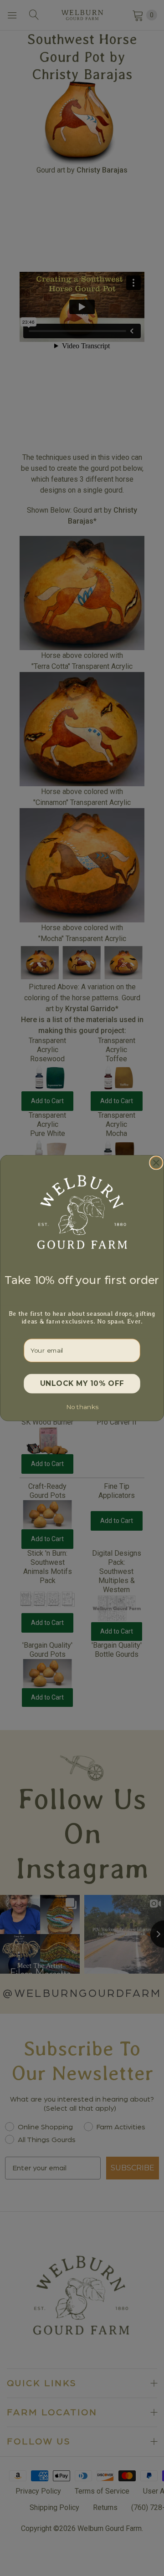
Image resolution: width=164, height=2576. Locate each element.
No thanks (82, 1407)
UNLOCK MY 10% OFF (82, 1384)
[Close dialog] (156, 1163)
